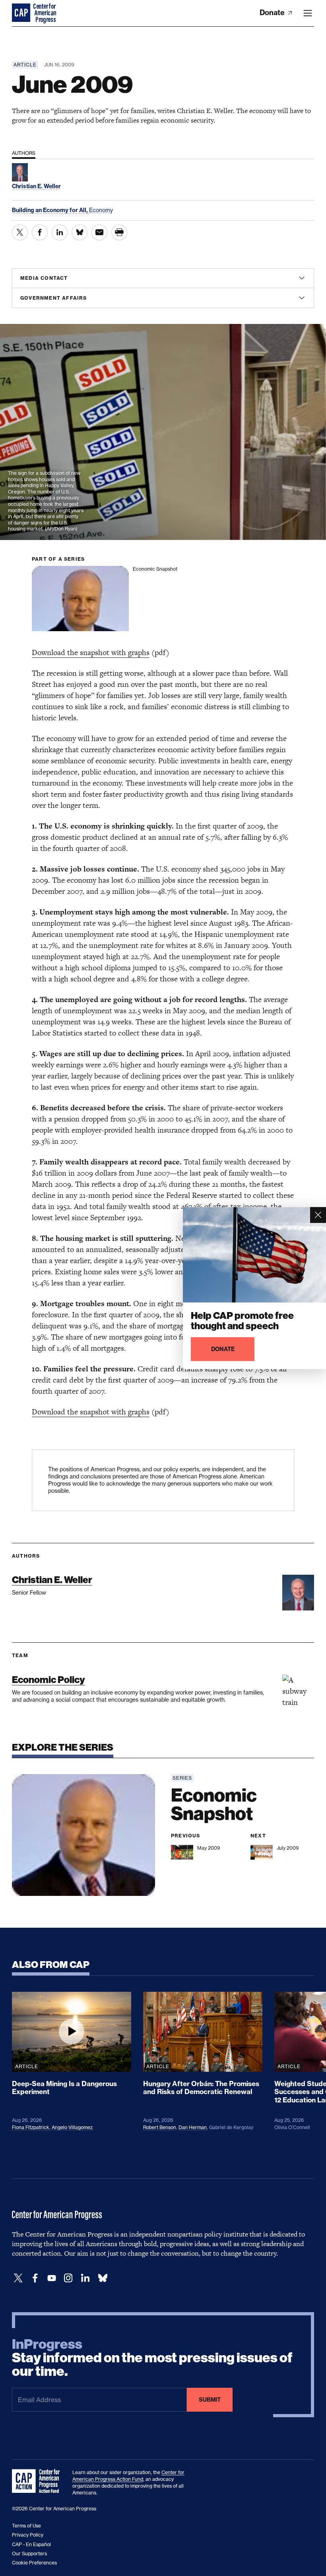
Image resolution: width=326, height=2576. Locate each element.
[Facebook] (35, 2278)
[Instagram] (68, 2278)
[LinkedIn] (85, 2278)
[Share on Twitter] (20, 232)
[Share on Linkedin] (60, 232)
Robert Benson (160, 2127)
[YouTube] (52, 2278)
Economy (101, 210)
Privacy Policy (28, 2535)
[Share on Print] (119, 232)
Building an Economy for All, (50, 210)
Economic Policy (48, 1680)
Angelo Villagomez (72, 2127)
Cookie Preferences (34, 2563)
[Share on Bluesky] (80, 232)
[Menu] (308, 13)
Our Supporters (29, 2554)
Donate (273, 13)
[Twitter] (18, 2278)
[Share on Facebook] (40, 232)
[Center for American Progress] (22, 13)
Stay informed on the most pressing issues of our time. (152, 2358)
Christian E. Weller (52, 1580)
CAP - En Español (31, 2544)
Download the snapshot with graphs (91, 652)
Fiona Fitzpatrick (31, 2127)
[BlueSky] (103, 2278)
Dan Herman (193, 2127)
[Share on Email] (99, 232)
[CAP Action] (38, 2481)
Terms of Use (26, 2526)
